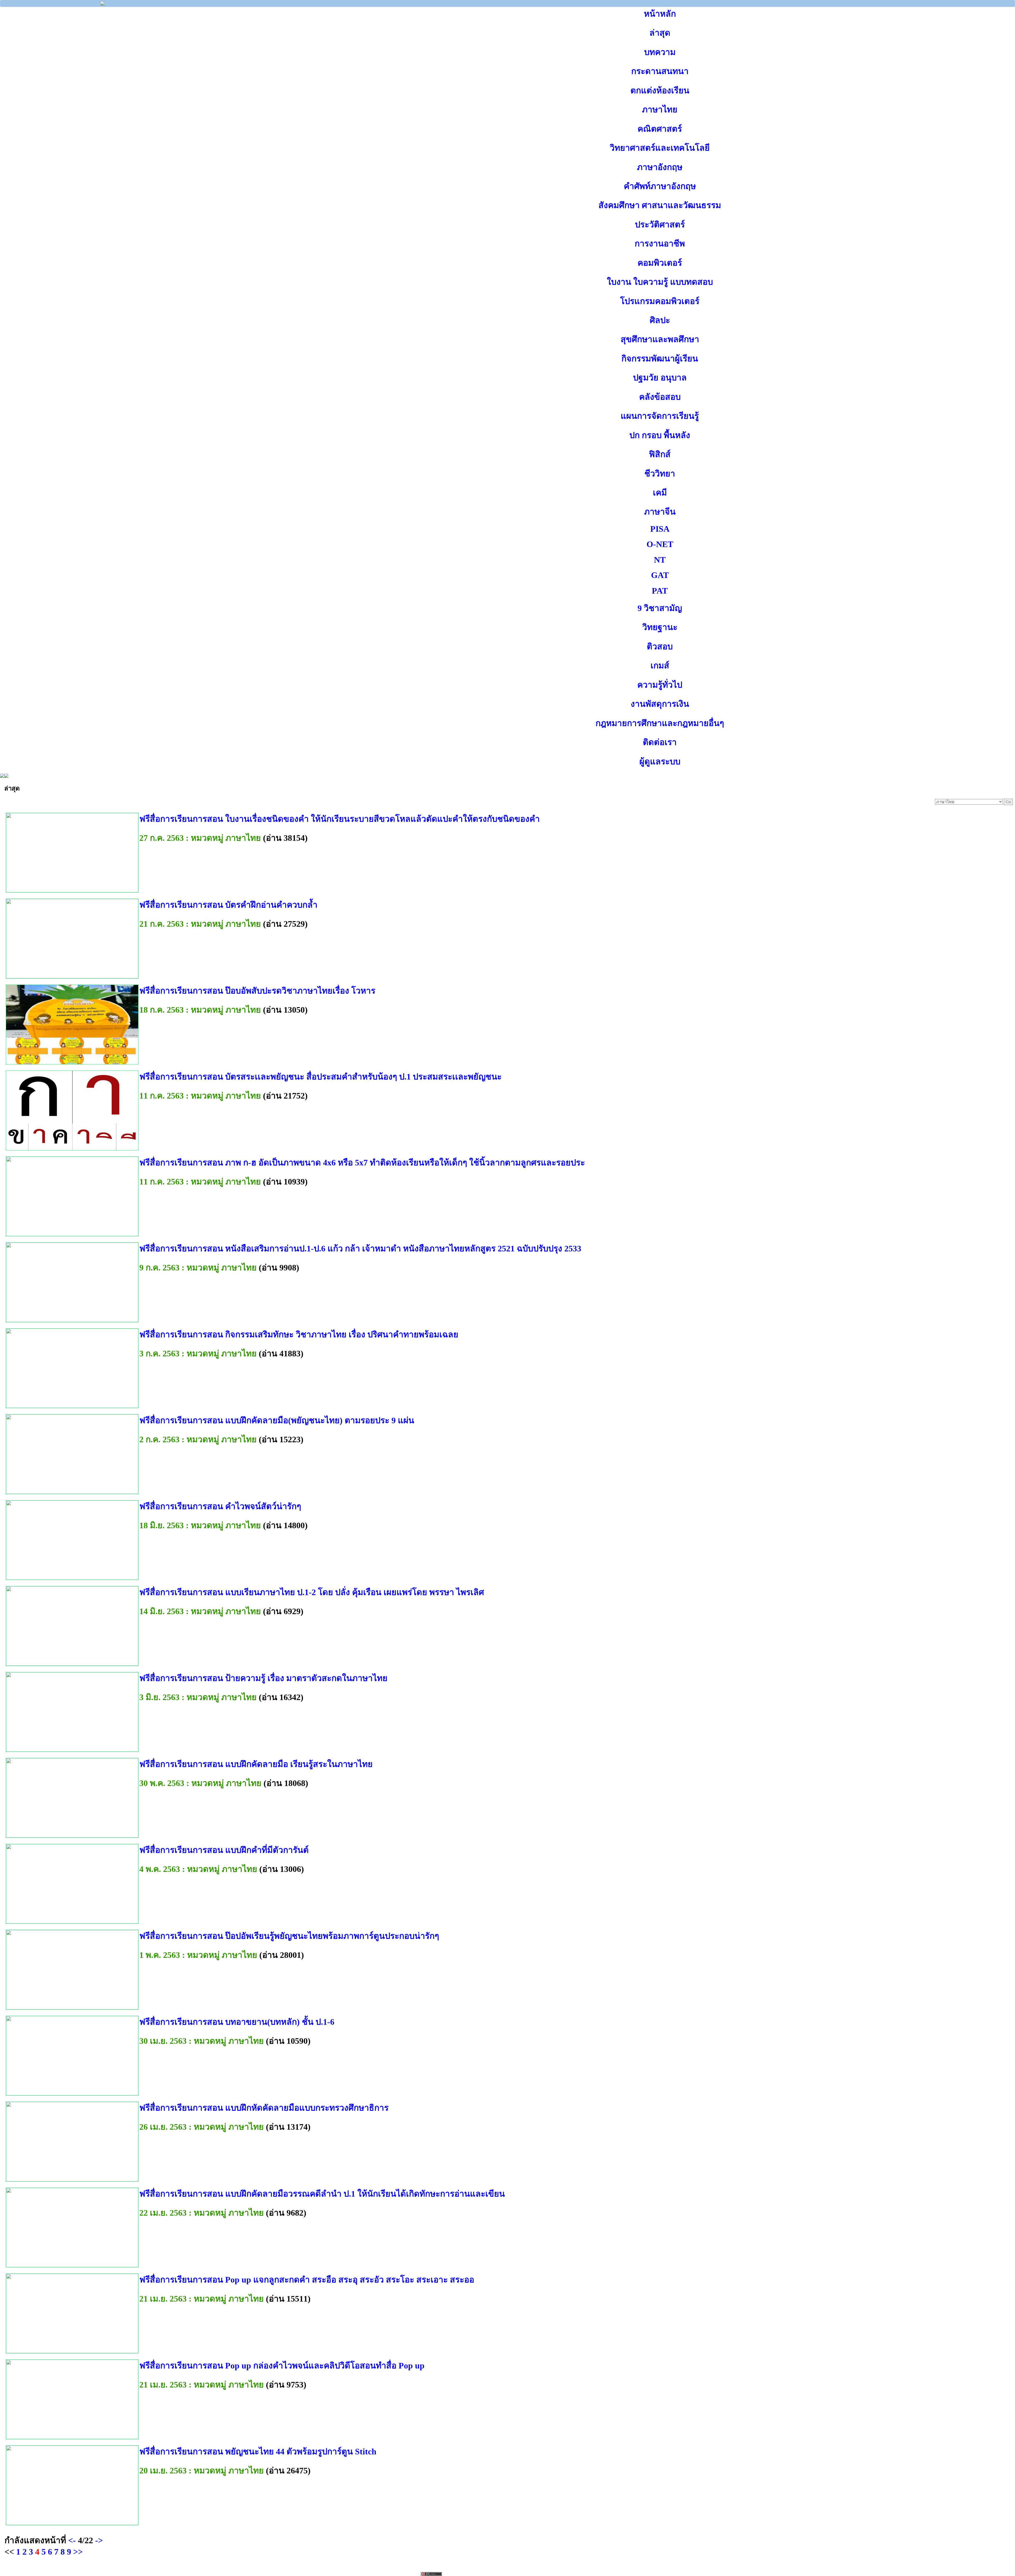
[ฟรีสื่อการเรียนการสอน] (103, 4)
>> (78, 2552)
